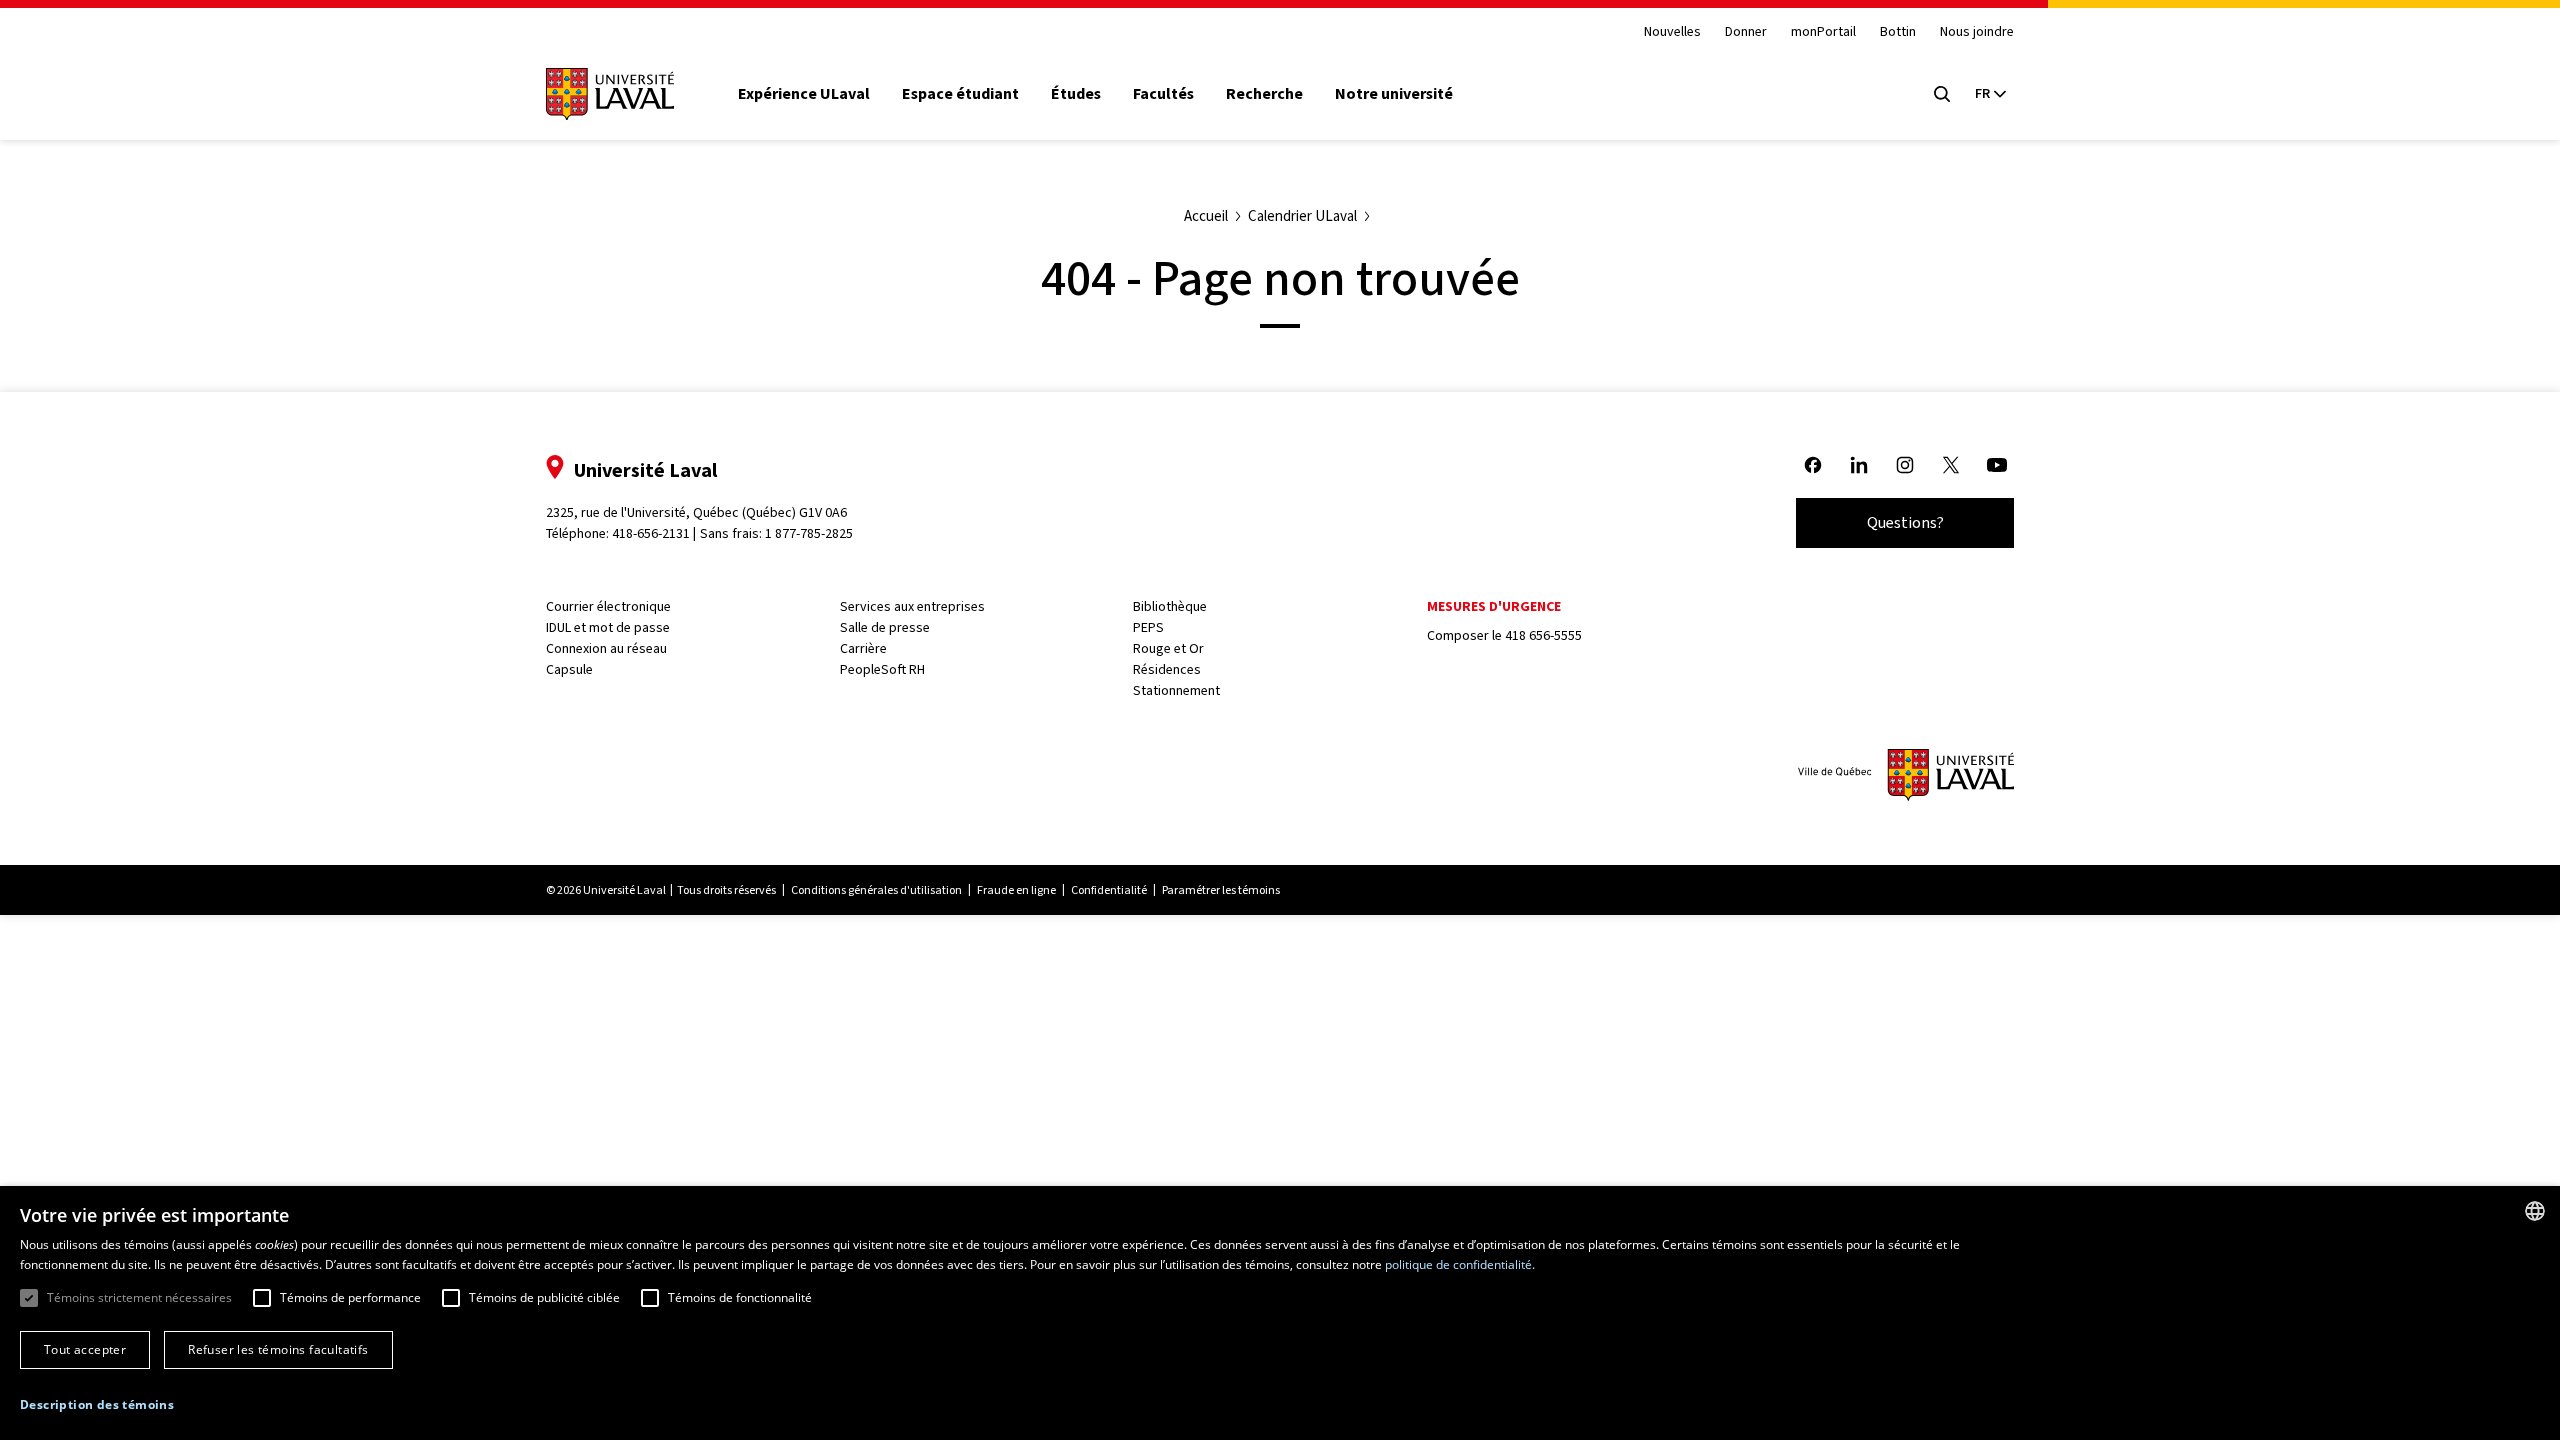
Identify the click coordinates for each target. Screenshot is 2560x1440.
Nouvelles (1672, 32)
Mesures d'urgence (1494, 606)
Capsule (569, 669)
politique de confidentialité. (1460, 1264)
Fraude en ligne (1016, 890)
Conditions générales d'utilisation (876, 890)
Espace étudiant (960, 94)
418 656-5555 (1543, 635)
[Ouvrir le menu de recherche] (1942, 94)
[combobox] (2535, 1211)
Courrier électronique (608, 606)
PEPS (1148, 627)
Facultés (1163, 94)
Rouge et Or (1168, 648)
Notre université (1394, 94)
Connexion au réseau (606, 648)
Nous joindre (1977, 32)
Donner (1746, 32)
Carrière (863, 648)
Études (1076, 94)
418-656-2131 (651, 533)
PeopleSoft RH (882, 669)
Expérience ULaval (804, 94)
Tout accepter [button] (85, 1349)
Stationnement (1176, 690)
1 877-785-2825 (809, 533)
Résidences (1167, 669)
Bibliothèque (1170, 606)
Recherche (1264, 94)
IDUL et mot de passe (608, 627)
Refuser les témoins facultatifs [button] (278, 1349)
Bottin (1898, 32)
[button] (97, 1405)
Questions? (1905, 522)
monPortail (1823, 32)
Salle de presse (885, 627)
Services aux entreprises (912, 606)
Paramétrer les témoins (1221, 890)
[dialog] (1280, 1313)
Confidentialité (1109, 890)
